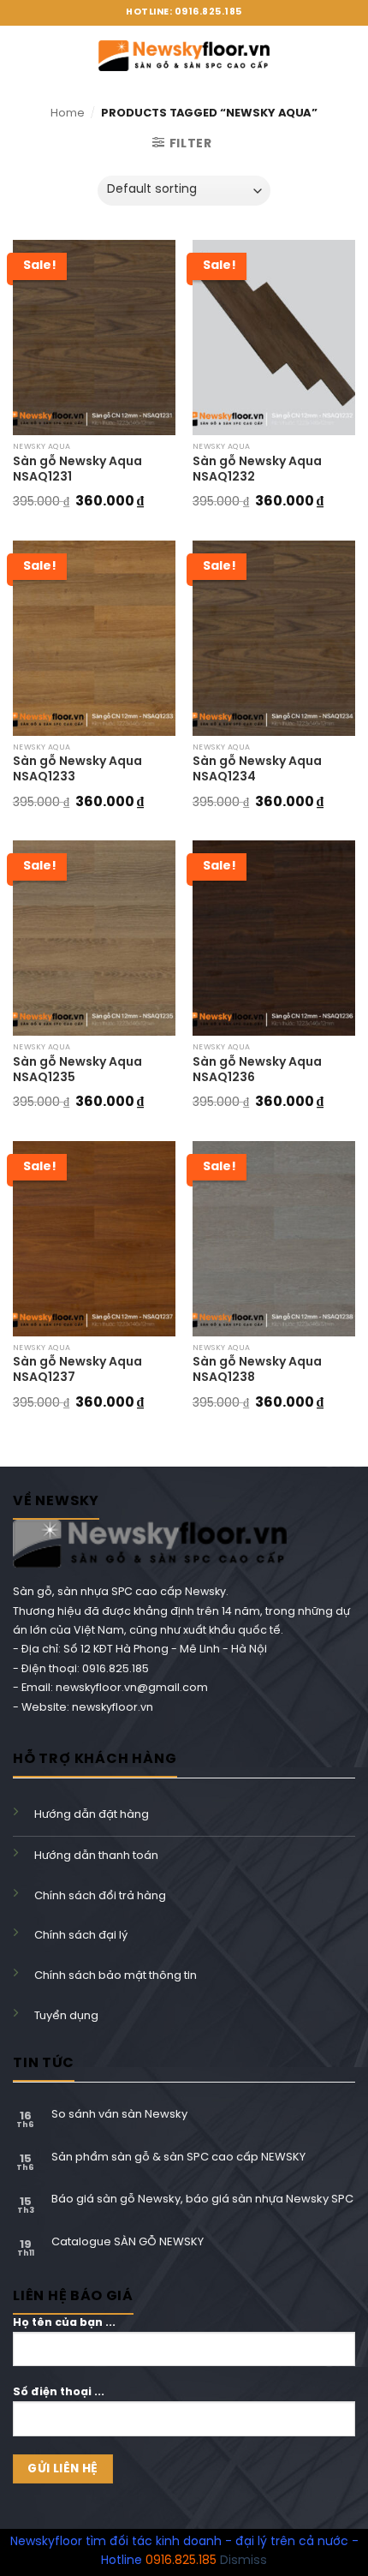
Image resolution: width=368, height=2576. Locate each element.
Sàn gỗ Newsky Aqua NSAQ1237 (77, 1370)
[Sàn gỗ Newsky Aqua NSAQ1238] (274, 1239)
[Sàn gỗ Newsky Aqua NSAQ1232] (274, 338)
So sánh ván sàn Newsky (119, 2115)
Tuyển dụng (66, 2016)
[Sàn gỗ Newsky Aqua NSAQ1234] (274, 638)
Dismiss (243, 2561)
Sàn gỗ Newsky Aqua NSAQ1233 (77, 770)
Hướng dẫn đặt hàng (92, 1815)
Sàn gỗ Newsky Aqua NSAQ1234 (257, 770)
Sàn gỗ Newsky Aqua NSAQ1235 (77, 1070)
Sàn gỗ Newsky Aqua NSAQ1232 (257, 470)
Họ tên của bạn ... (64, 2323)
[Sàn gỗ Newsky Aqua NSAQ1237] (94, 1239)
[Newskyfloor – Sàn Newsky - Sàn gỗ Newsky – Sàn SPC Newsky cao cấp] (184, 55)
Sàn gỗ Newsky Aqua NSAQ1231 (77, 470)
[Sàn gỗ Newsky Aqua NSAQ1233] (94, 638)
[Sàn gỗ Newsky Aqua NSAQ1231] (94, 338)
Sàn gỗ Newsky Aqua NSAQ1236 (257, 1070)
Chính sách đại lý (81, 1936)
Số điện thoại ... (59, 2392)
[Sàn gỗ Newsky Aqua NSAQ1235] (94, 938)
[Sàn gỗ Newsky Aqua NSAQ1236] (274, 938)
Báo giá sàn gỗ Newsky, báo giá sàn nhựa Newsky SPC (202, 2199)
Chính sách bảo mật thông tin (116, 1976)
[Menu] (21, 56)
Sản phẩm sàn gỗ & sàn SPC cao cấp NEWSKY (178, 2158)
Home (68, 114)
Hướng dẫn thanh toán (96, 1856)
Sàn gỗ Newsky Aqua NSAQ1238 (257, 1370)
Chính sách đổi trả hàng (100, 1896)
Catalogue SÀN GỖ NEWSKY (128, 2242)
